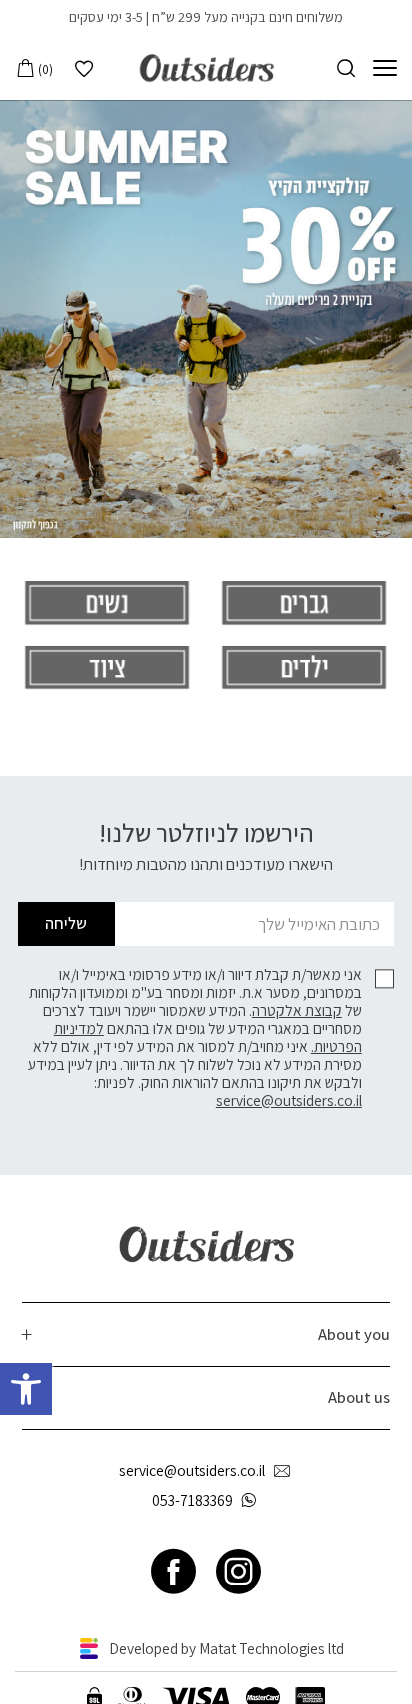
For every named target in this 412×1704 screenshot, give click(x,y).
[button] (26, 1389)
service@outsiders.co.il (289, 1100)
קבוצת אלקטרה (297, 1010)
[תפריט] (385, 68)
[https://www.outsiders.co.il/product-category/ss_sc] (206, 319)
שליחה (66, 923)
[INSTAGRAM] (238, 1571)
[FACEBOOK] (173, 1571)
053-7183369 (192, 1500)
